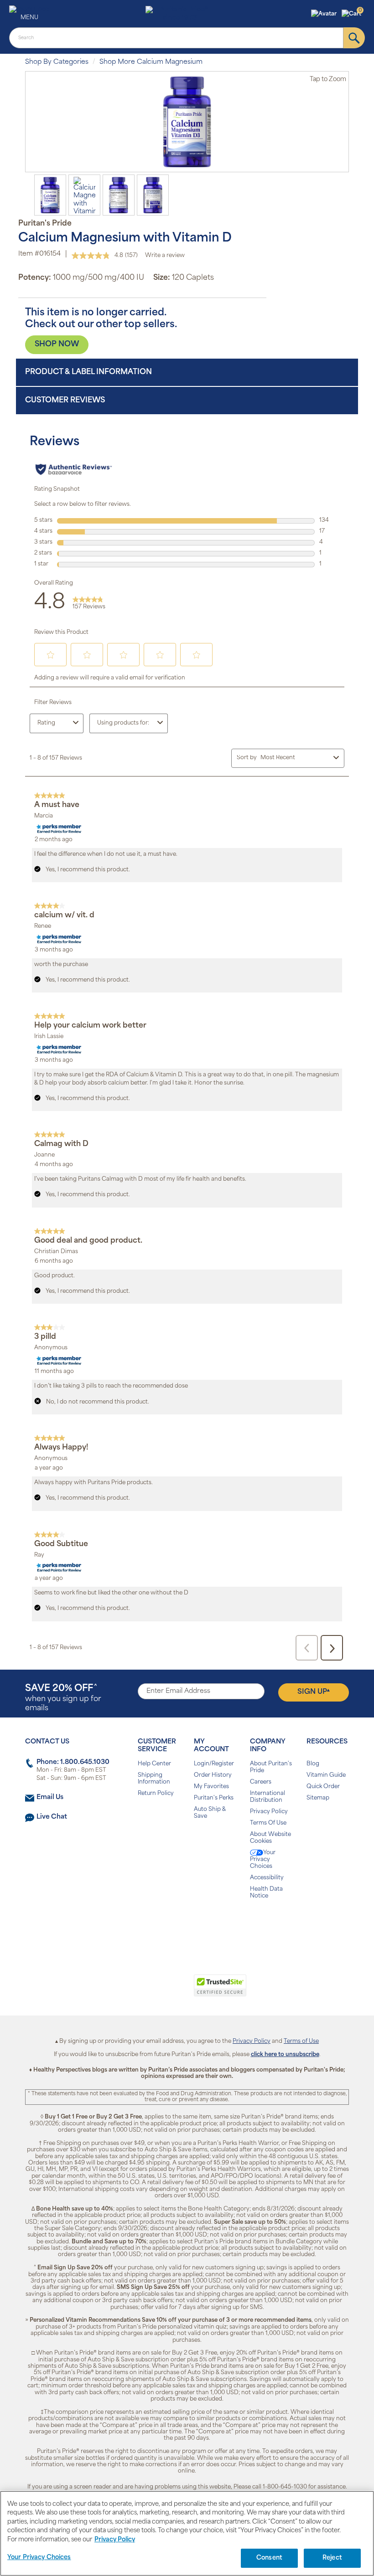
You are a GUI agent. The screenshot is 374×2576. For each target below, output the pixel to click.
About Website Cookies (270, 1838)
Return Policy (156, 1794)
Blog (313, 1764)
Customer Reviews (65, 401)
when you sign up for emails (63, 1698)
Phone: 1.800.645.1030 (73, 1762)
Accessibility (267, 1878)
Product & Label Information (88, 372)
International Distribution (268, 1797)
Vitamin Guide (326, 1775)
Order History (213, 1775)
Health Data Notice (266, 1893)
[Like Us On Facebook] (164, 1925)
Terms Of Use (268, 1823)
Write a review (165, 256)
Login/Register (214, 1764)
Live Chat (52, 1817)
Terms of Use (301, 2041)
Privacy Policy (269, 1812)
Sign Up (314, 1692)
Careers (261, 1782)
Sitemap (318, 1798)
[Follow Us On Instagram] (185, 1925)
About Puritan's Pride (271, 1767)
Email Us (50, 1797)
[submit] (354, 38)
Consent (269, 2558)
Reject (332, 2558)
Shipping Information (154, 1779)
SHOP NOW (57, 344)
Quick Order (323, 1787)
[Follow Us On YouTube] (206, 1925)
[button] (325, 14)
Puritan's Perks (214, 1798)
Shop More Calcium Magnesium (151, 62)
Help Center (154, 1764)
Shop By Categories (57, 62)
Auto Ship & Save (210, 1813)
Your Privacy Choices (263, 1860)
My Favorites (211, 1787)
